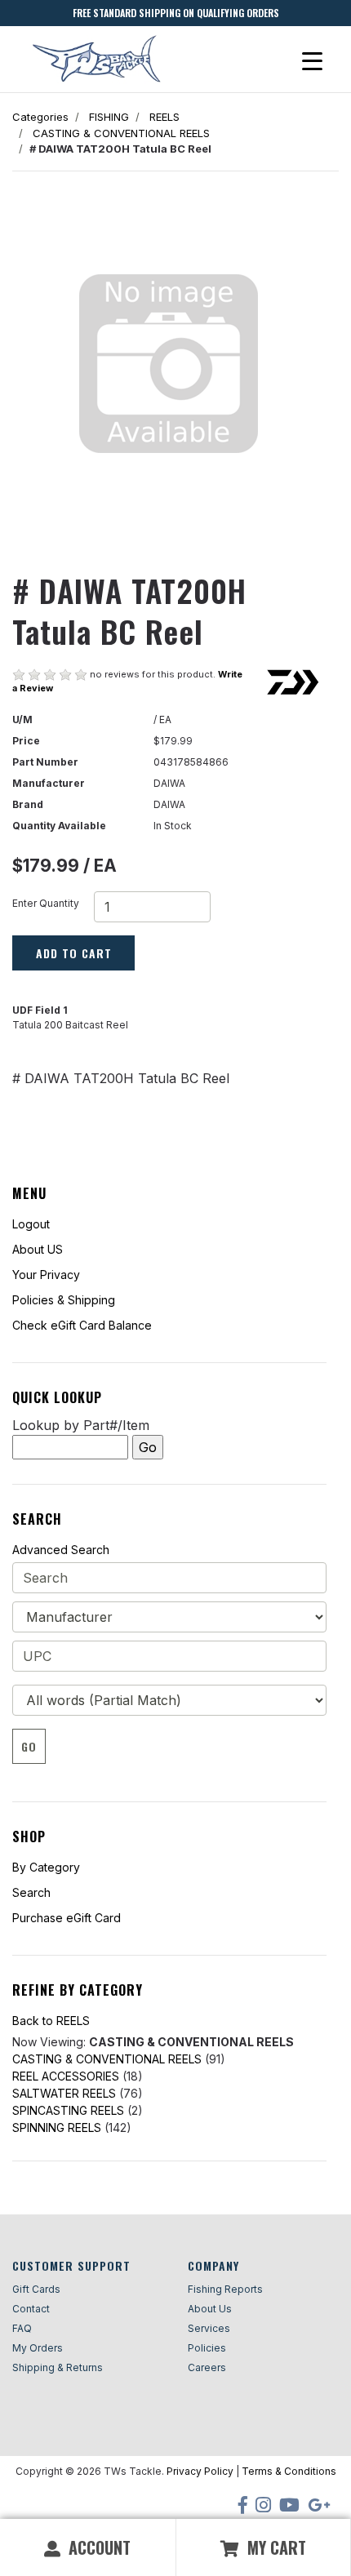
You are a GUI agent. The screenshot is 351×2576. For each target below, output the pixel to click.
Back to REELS (51, 2021)
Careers (207, 2367)
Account (98, 2547)
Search (31, 1892)
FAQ (22, 2328)
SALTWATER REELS (64, 2093)
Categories (40, 117)
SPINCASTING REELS (68, 2110)
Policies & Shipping (64, 1300)
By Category (46, 1867)
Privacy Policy (200, 2471)
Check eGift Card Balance (82, 1325)
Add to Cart (74, 953)
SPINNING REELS (57, 2127)
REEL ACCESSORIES (66, 2076)
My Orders (38, 2348)
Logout (31, 1224)
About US (38, 1249)
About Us (210, 2309)
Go (29, 1746)
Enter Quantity (46, 903)
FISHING (109, 117)
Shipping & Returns (58, 2367)
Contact (31, 2309)
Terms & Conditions (289, 2471)
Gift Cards (36, 2289)
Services (209, 2328)
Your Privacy (46, 1275)
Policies (207, 2348)
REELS (164, 117)
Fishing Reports (225, 2289)
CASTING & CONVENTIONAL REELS (121, 133)
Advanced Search (61, 1550)
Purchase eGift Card (67, 1918)
